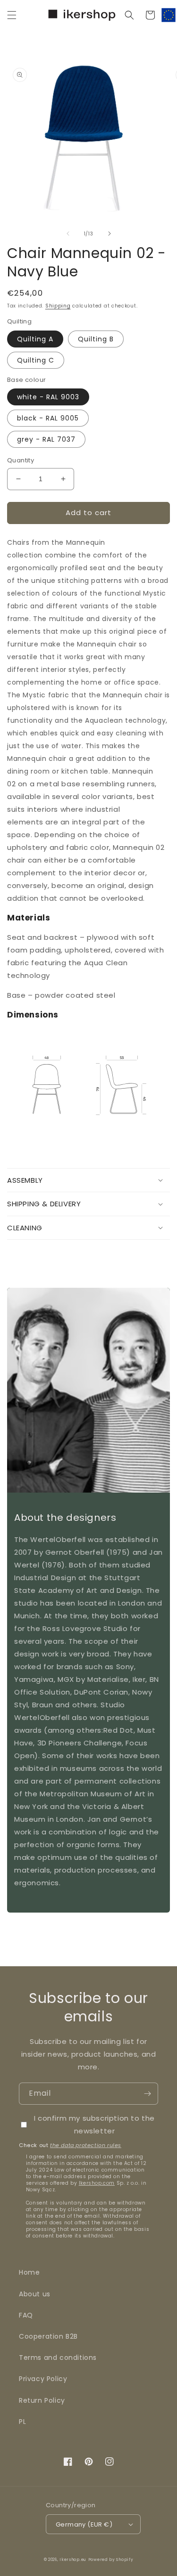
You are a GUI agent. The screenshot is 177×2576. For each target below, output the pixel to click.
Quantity (21, 460)
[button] (12, 15)
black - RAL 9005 (48, 418)
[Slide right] (110, 234)
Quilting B (96, 339)
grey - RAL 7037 (46, 439)
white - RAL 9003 (48, 397)
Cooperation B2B (48, 2336)
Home (29, 2272)
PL (22, 2422)
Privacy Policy (43, 2379)
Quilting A (35, 339)
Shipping (58, 306)
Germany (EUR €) (84, 2524)
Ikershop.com (97, 2183)
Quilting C (36, 360)
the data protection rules (86, 2145)
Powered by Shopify (111, 2560)
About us (35, 2294)
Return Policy (42, 2400)
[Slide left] (68, 234)
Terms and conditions (58, 2358)
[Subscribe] (147, 2094)
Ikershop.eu (73, 2560)
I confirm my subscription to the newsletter (94, 2124)
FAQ (26, 2315)
